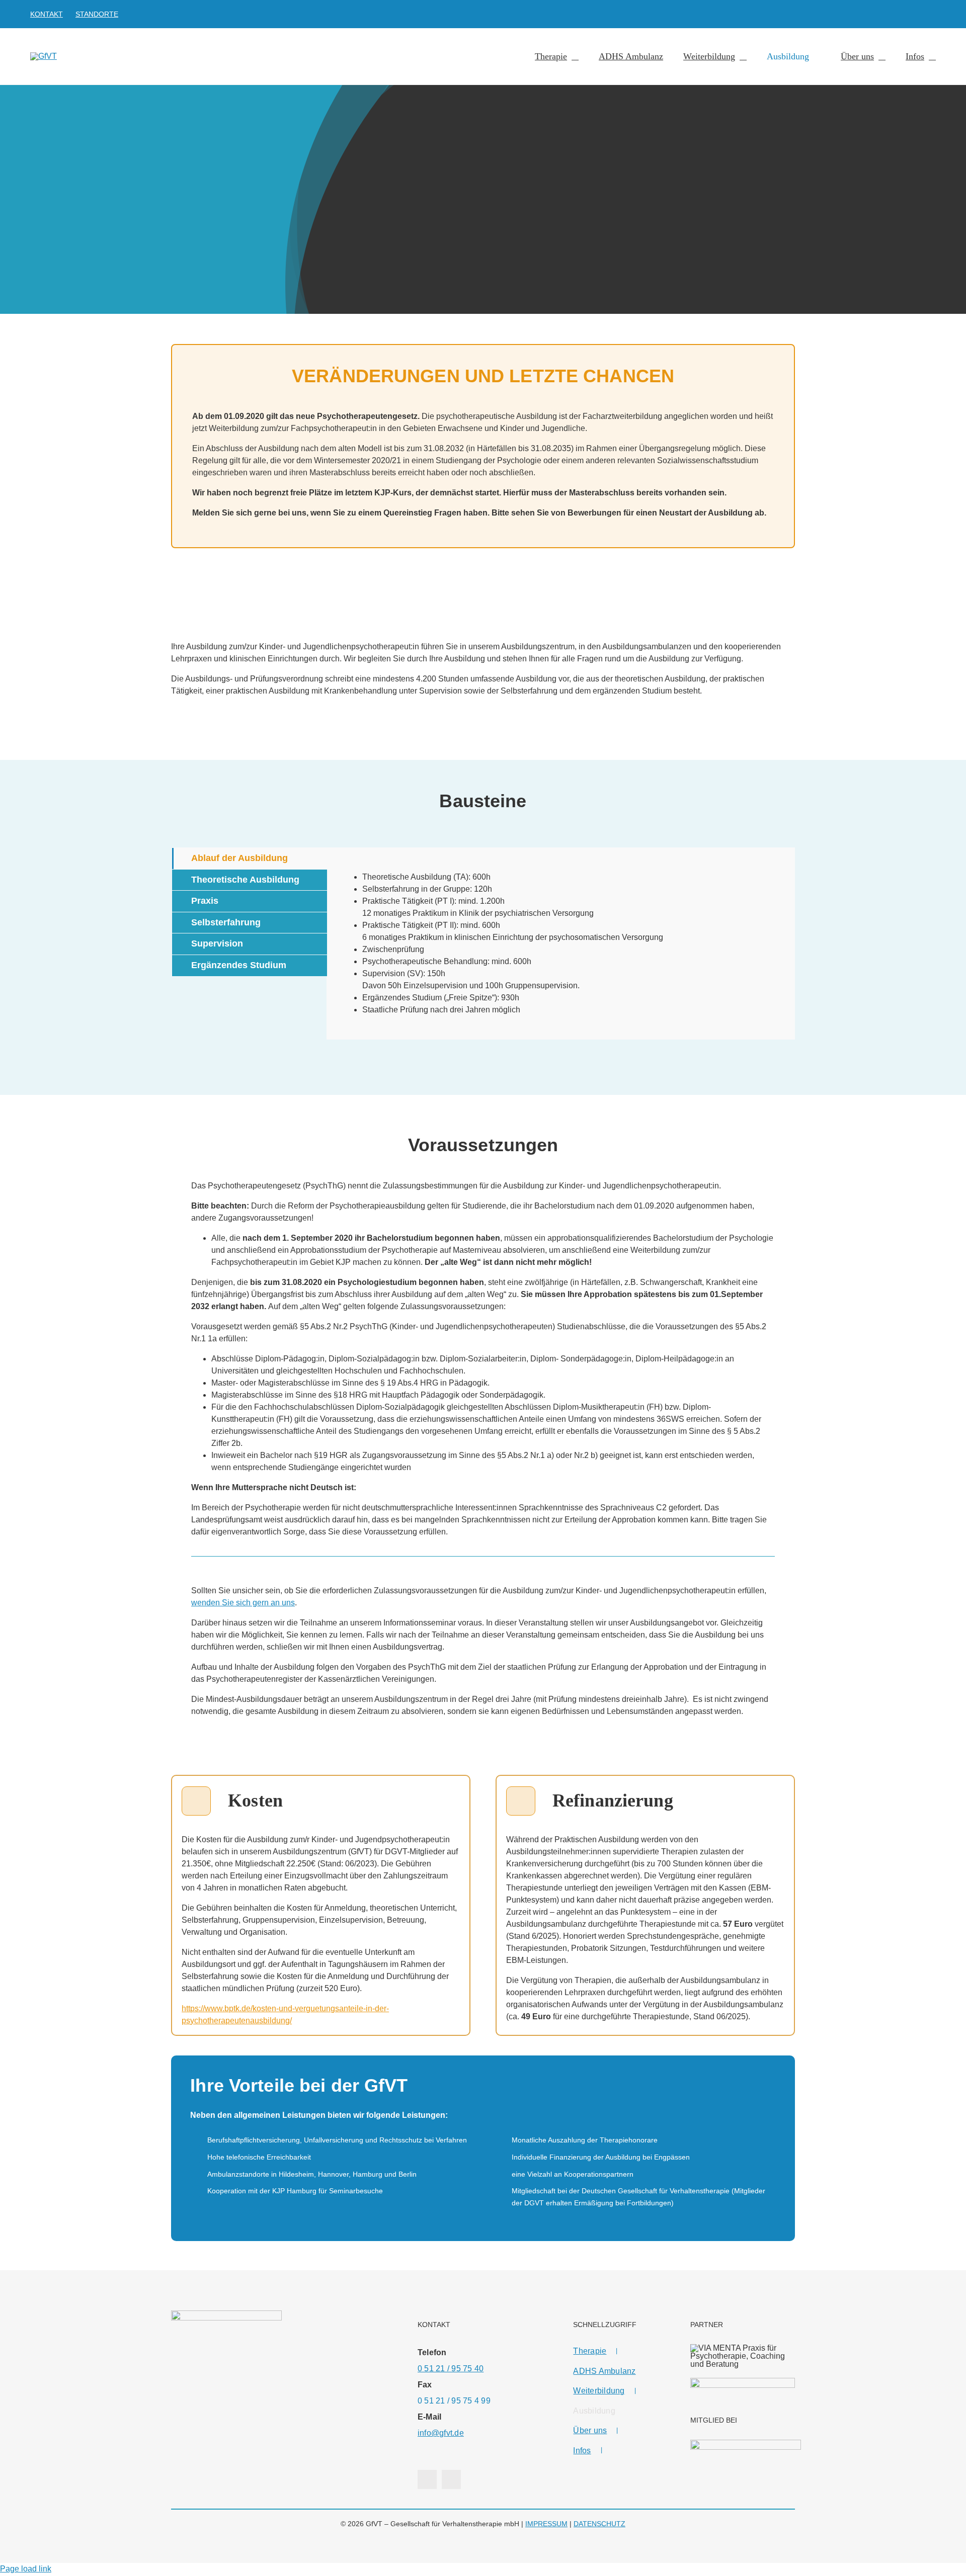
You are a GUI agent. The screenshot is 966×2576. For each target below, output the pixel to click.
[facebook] (917, 14)
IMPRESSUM (546, 2524)
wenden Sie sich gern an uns (243, 1603)
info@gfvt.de (441, 2433)
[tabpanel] (561, 943)
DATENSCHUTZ (599, 2524)
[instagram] (933, 14)
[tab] (250, 858)
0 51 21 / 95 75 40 (451, 2369)
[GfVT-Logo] (44, 56)
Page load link (26, 2569)
